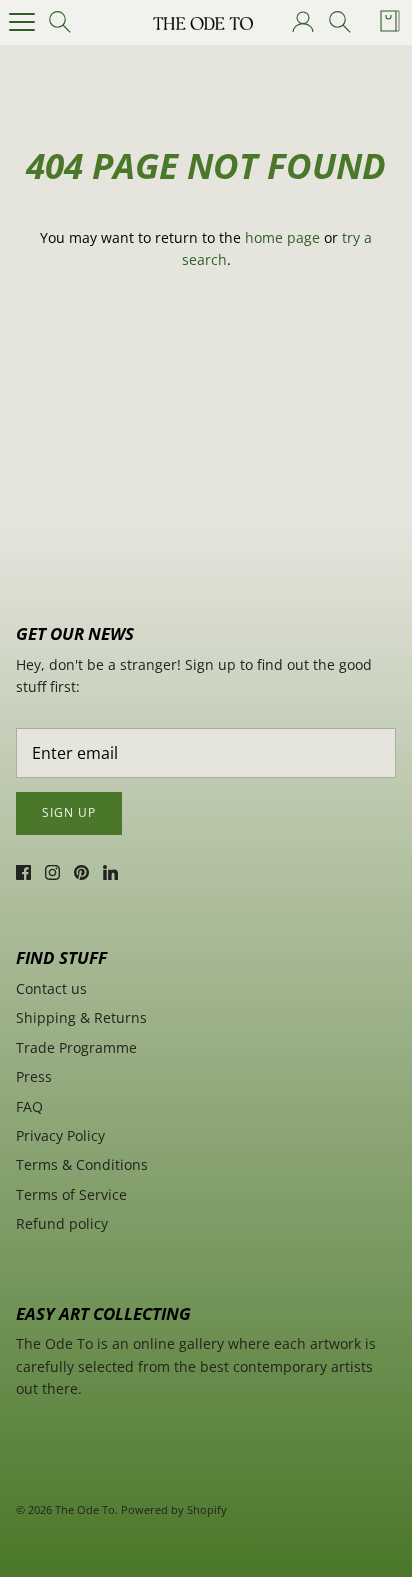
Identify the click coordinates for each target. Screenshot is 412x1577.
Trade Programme (76, 1047)
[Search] (66, 22)
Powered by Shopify (174, 1509)
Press (34, 1076)
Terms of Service (71, 1194)
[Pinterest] (81, 872)
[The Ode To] (203, 22)
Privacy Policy (60, 1135)
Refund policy (62, 1223)
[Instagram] (52, 872)
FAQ (29, 1106)
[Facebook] (23, 872)
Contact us (51, 988)
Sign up (69, 812)
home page (282, 237)
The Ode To (85, 1509)
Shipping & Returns (81, 1017)
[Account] (302, 22)
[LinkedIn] (110, 872)
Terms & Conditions (82, 1164)
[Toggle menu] (22, 22)
